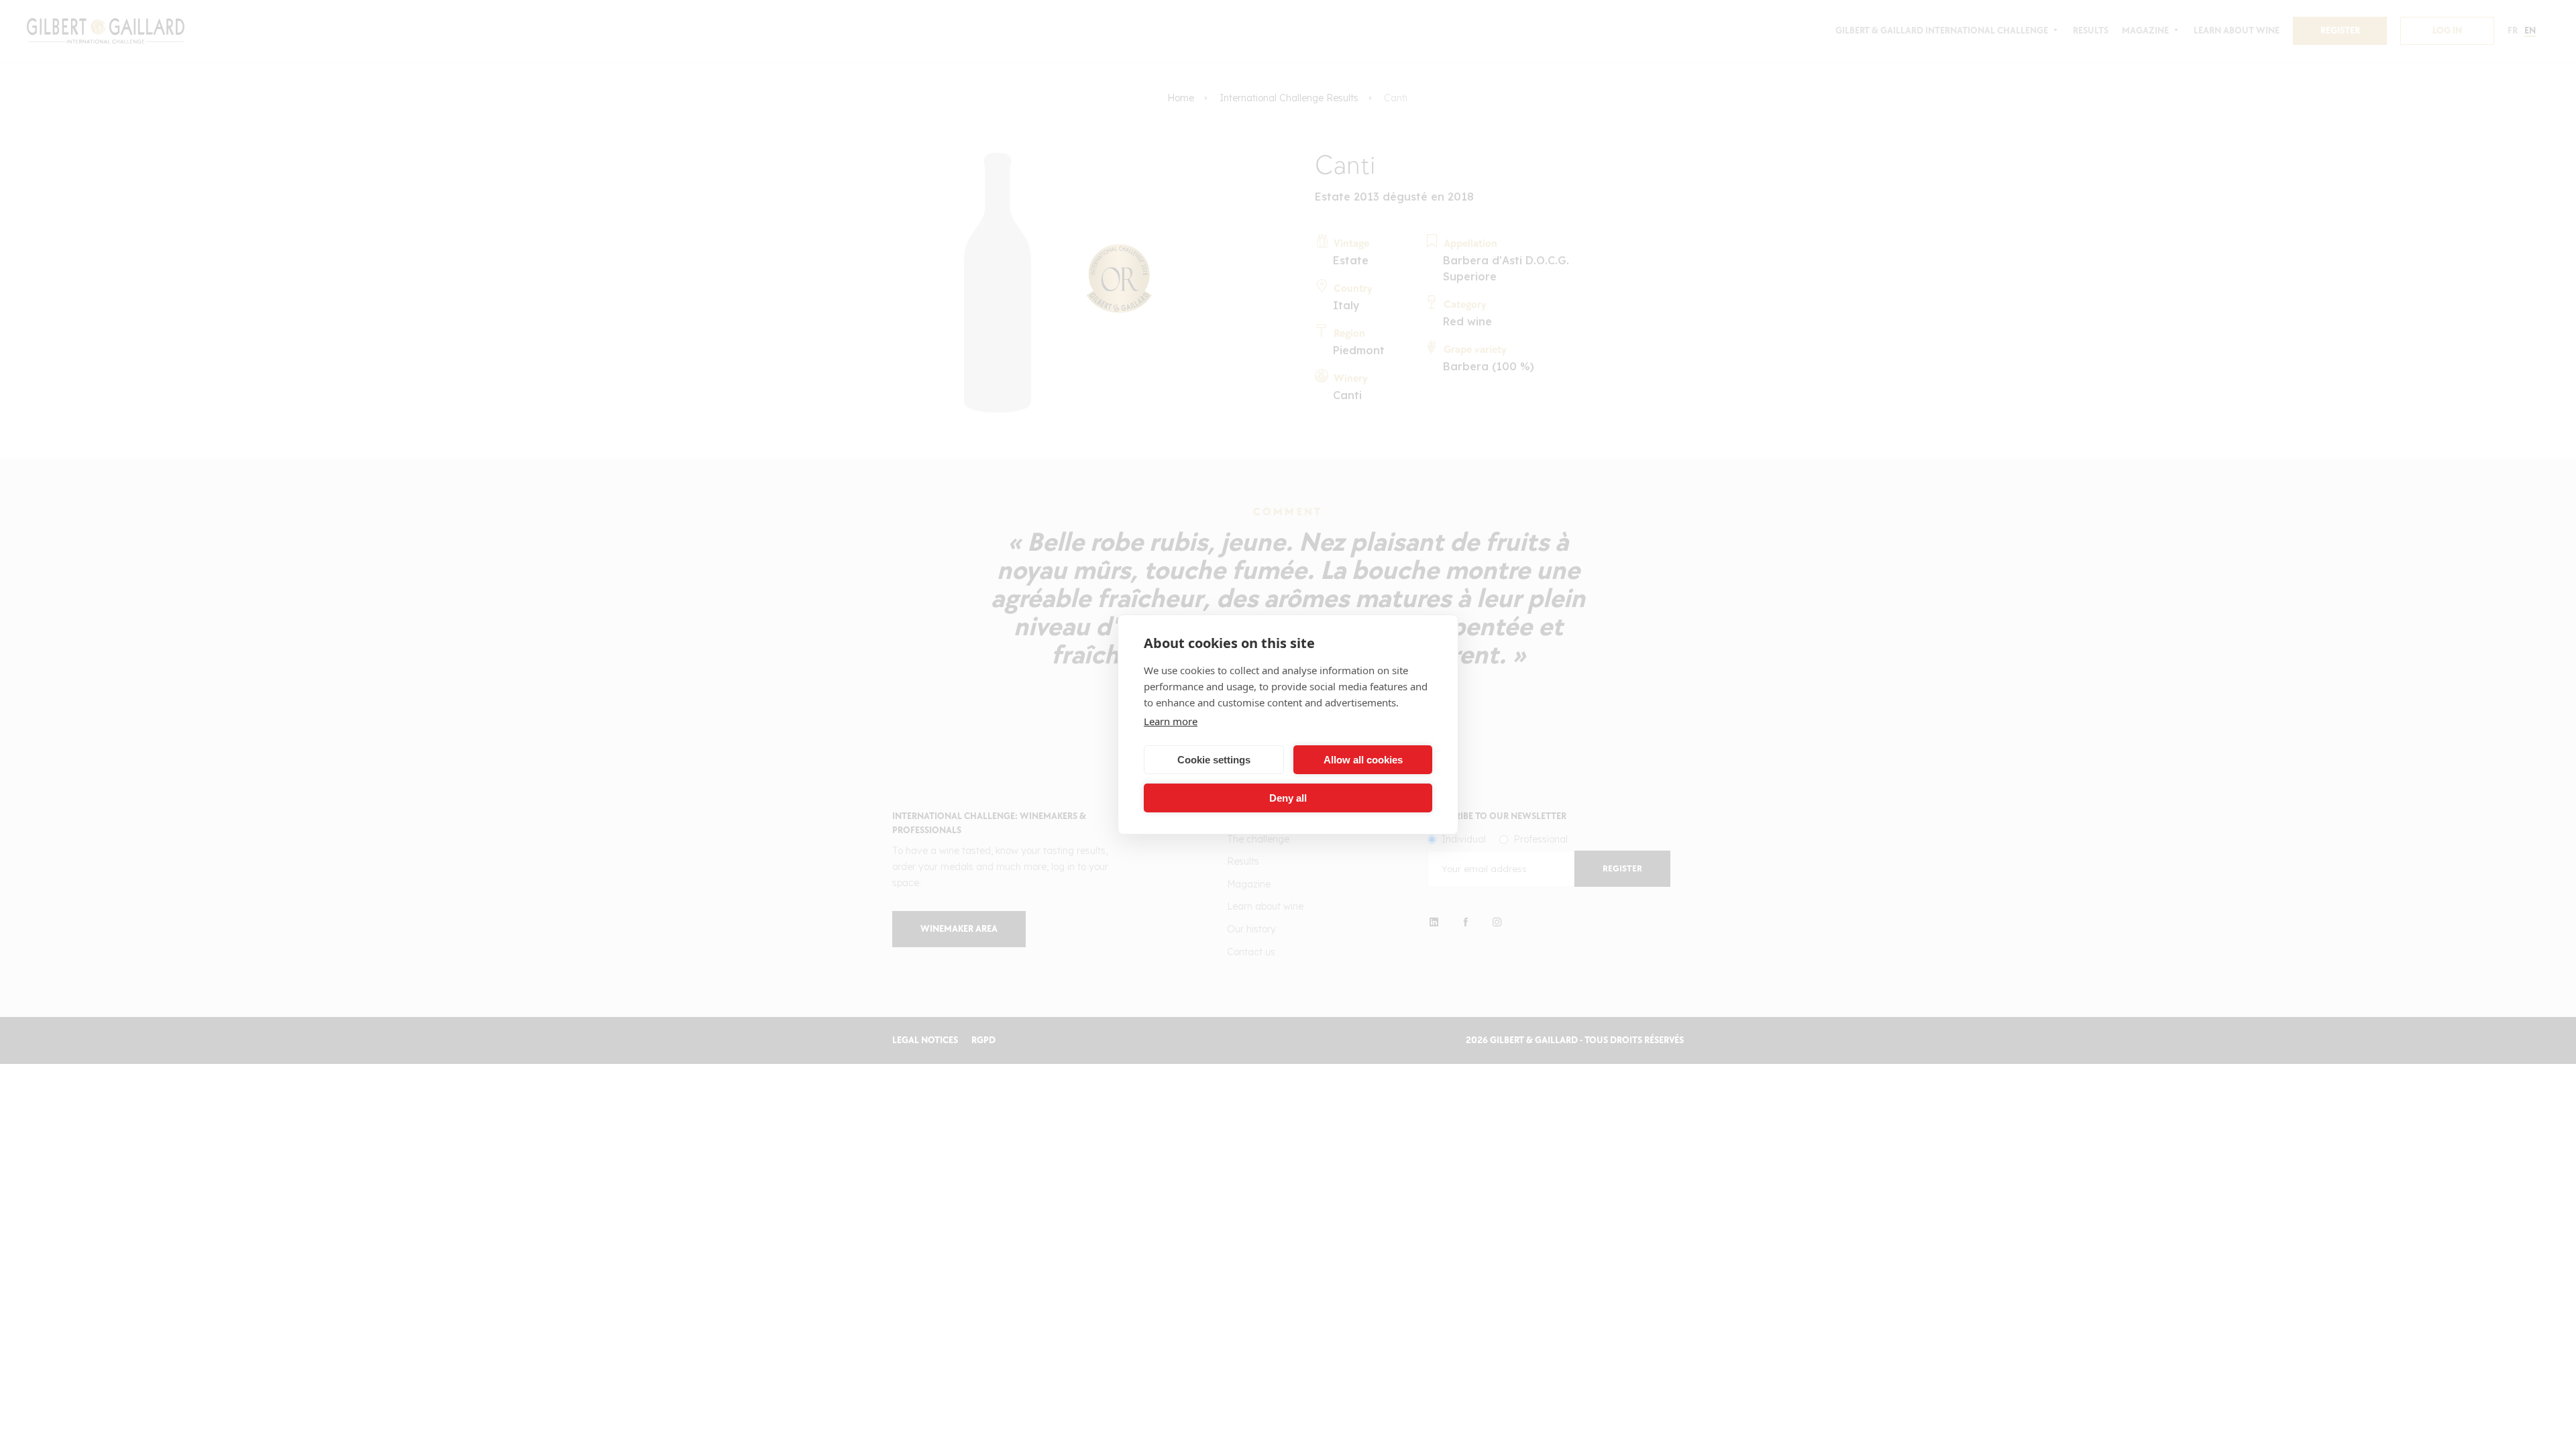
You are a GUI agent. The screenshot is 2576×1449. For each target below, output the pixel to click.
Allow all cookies (1363, 760)
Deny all (1288, 798)
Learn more (1171, 721)
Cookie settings (1214, 760)
